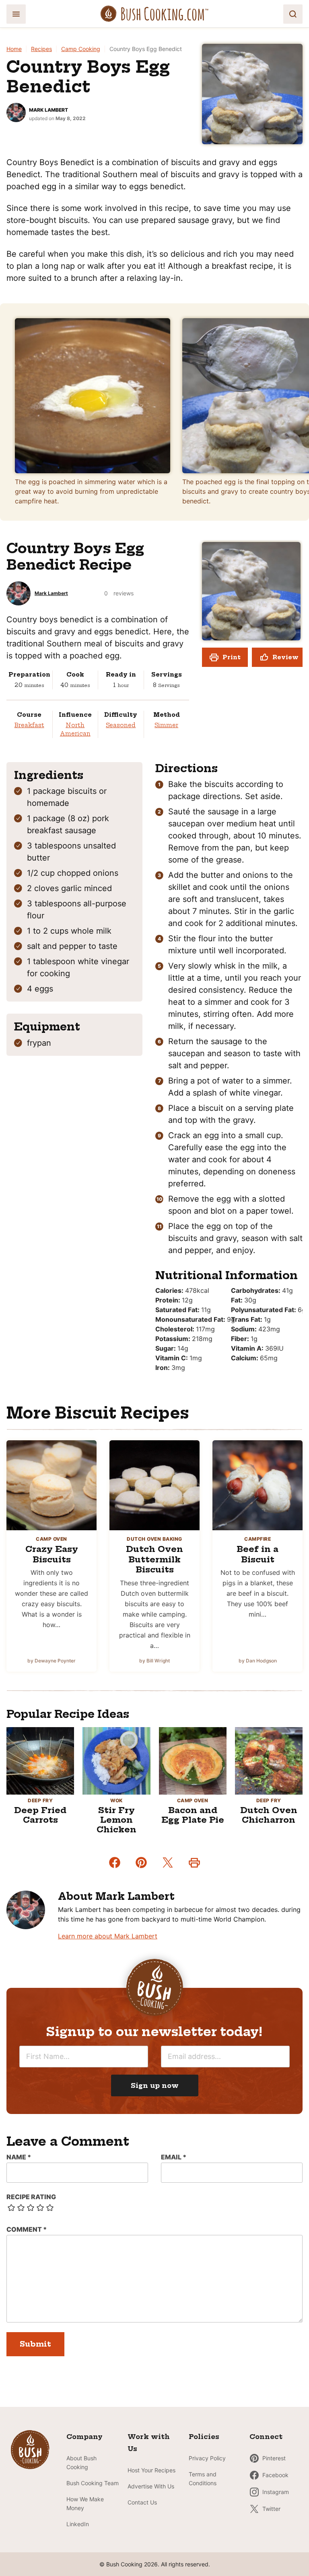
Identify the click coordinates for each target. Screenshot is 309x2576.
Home (14, 49)
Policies (204, 2437)
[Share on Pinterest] (141, 1862)
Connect (266, 2437)
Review (285, 657)
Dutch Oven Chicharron (269, 1815)
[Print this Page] (194, 1862)
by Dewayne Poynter (51, 1661)
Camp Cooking (81, 49)
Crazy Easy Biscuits (52, 1554)
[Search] (293, 14)
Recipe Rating (31, 2197)
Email (174, 2157)
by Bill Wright (154, 1661)
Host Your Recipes (151, 2470)
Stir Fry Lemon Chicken (116, 1820)
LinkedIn (78, 2524)
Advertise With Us (151, 2486)
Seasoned (121, 725)
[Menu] (16, 14)
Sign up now (155, 2085)
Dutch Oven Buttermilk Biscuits (154, 1559)
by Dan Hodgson (258, 1661)
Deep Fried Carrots (40, 1815)
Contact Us (142, 2502)
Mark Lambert (48, 110)
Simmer (166, 725)
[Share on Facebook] (115, 1862)
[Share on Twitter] (168, 1862)
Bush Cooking (154, 14)
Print (232, 657)
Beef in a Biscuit (257, 1554)
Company (84, 2437)
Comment (27, 2229)
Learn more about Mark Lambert (108, 1936)
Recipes (41, 49)
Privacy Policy (207, 2458)
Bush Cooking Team (93, 2483)
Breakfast (29, 725)
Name (19, 2157)
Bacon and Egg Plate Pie (193, 1815)
